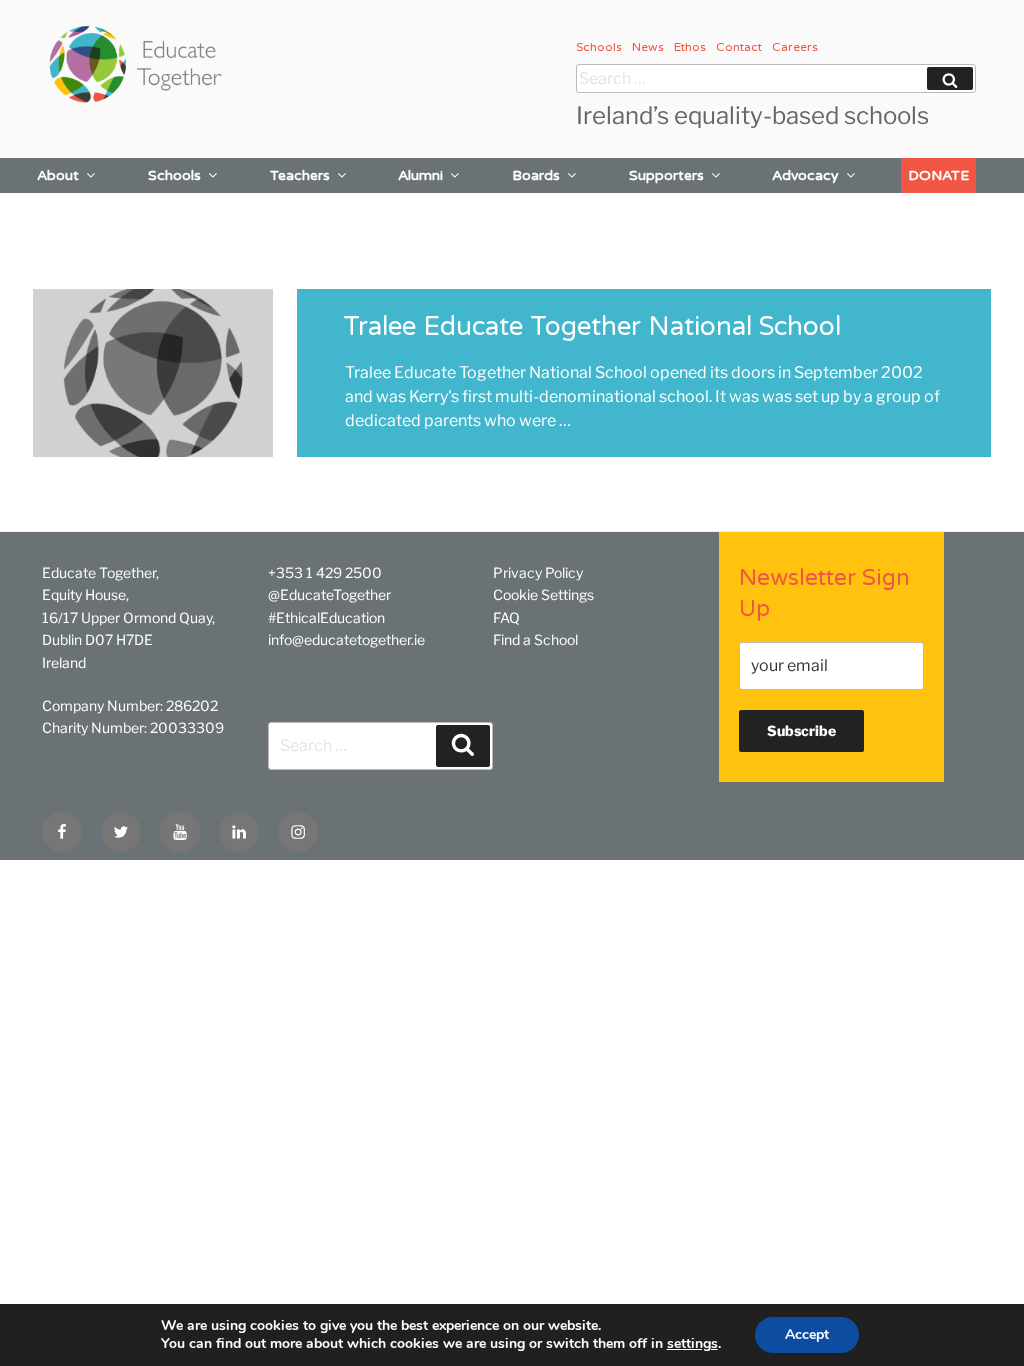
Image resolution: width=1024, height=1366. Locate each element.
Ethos (690, 47)
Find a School (535, 639)
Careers (795, 47)
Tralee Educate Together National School (592, 326)
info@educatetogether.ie (346, 639)
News (648, 47)
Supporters (666, 175)
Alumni (420, 175)
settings (692, 1344)
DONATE (938, 175)
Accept (807, 1334)
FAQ (506, 617)
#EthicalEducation (326, 617)
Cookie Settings (543, 594)
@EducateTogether (329, 594)
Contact (739, 47)
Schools (599, 47)
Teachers (300, 175)
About (58, 175)
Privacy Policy (538, 572)
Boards (536, 175)
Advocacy (805, 175)
